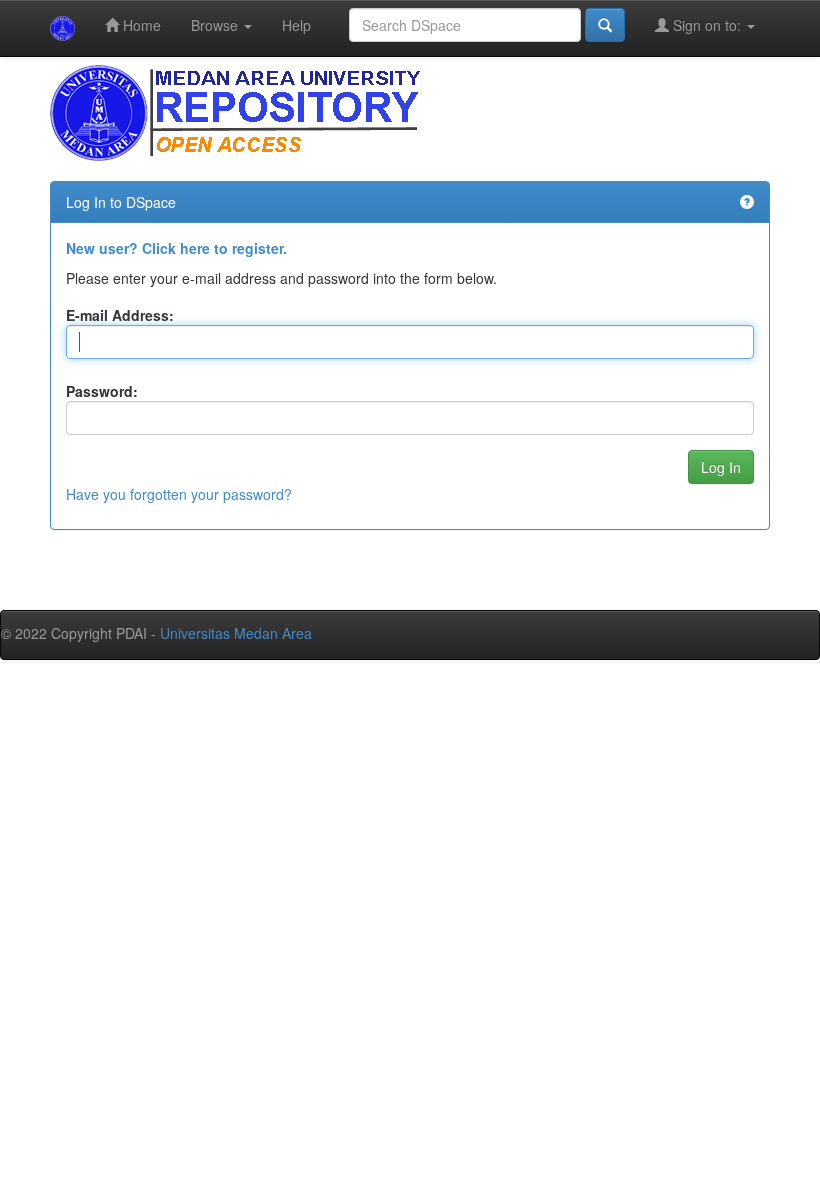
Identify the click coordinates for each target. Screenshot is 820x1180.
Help (296, 25)
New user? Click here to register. (176, 248)
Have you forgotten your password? (179, 494)
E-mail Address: (120, 315)
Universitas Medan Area (236, 633)
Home (140, 25)
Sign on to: (707, 25)
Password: (102, 391)
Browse (216, 25)
